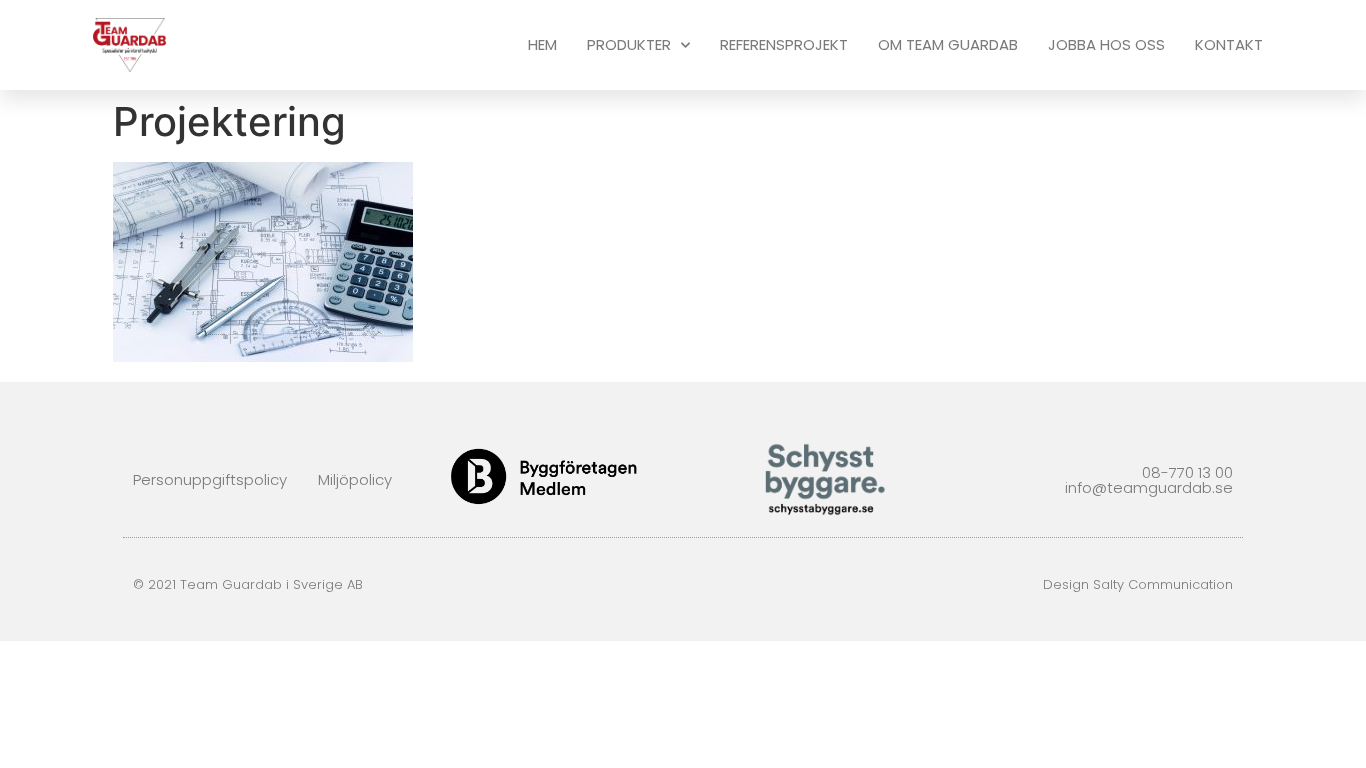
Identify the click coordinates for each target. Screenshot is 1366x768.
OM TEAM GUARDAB (948, 44)
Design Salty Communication (1138, 584)
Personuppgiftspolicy (210, 479)
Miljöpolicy (355, 479)
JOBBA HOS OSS (1106, 44)
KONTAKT (1229, 44)
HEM (542, 44)
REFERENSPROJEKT (784, 44)
